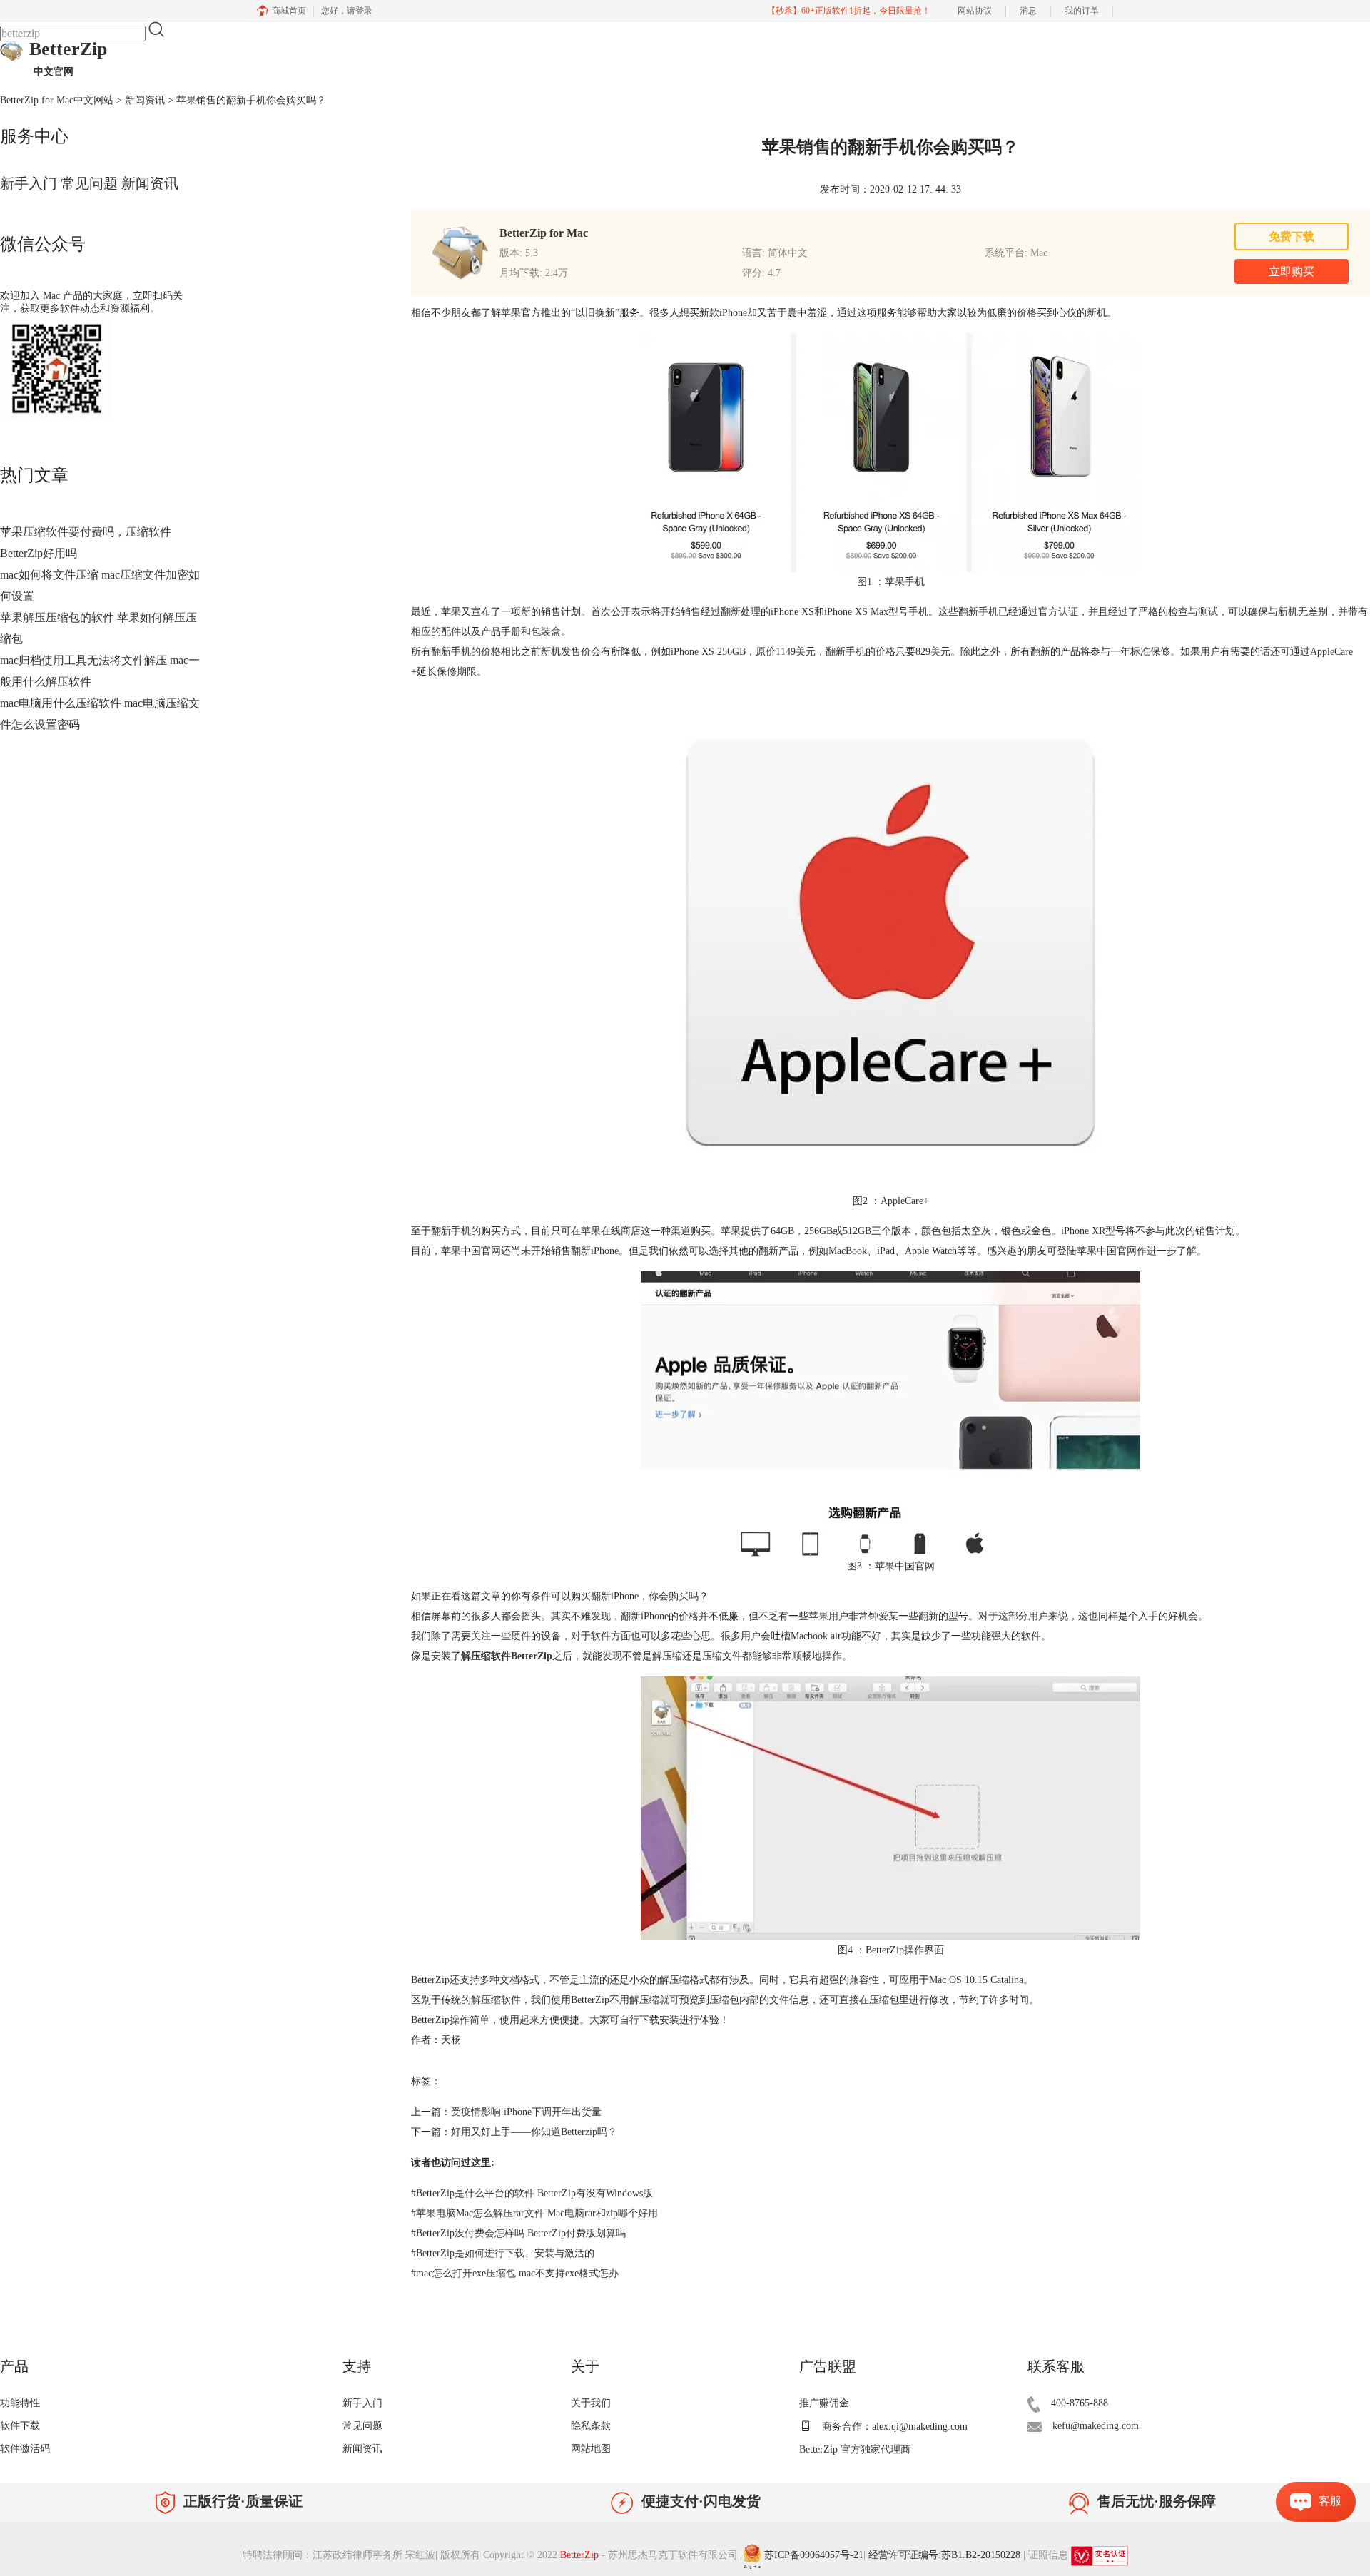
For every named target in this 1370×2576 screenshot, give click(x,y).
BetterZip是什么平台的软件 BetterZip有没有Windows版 (532, 2193)
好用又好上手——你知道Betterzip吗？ (534, 2132)
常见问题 (89, 183)
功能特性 (20, 2403)
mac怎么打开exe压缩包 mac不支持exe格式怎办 (515, 2273)
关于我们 (591, 2403)
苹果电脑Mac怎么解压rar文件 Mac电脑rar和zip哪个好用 (534, 2213)
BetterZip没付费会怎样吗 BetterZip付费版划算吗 (518, 2233)
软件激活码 (25, 2449)
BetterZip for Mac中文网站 (57, 100)
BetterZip (68, 58)
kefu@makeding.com (1096, 2426)
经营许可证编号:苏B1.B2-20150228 (944, 2556)
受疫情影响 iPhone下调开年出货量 (526, 2112)
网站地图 (591, 2449)
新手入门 (29, 183)
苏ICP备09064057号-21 (814, 2556)
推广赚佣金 (824, 2403)
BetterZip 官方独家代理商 (855, 2449)
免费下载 (1292, 236)
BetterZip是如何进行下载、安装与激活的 (503, 2253)
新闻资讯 (145, 100)
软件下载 (20, 2426)
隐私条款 (591, 2426)
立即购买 (1292, 271)
